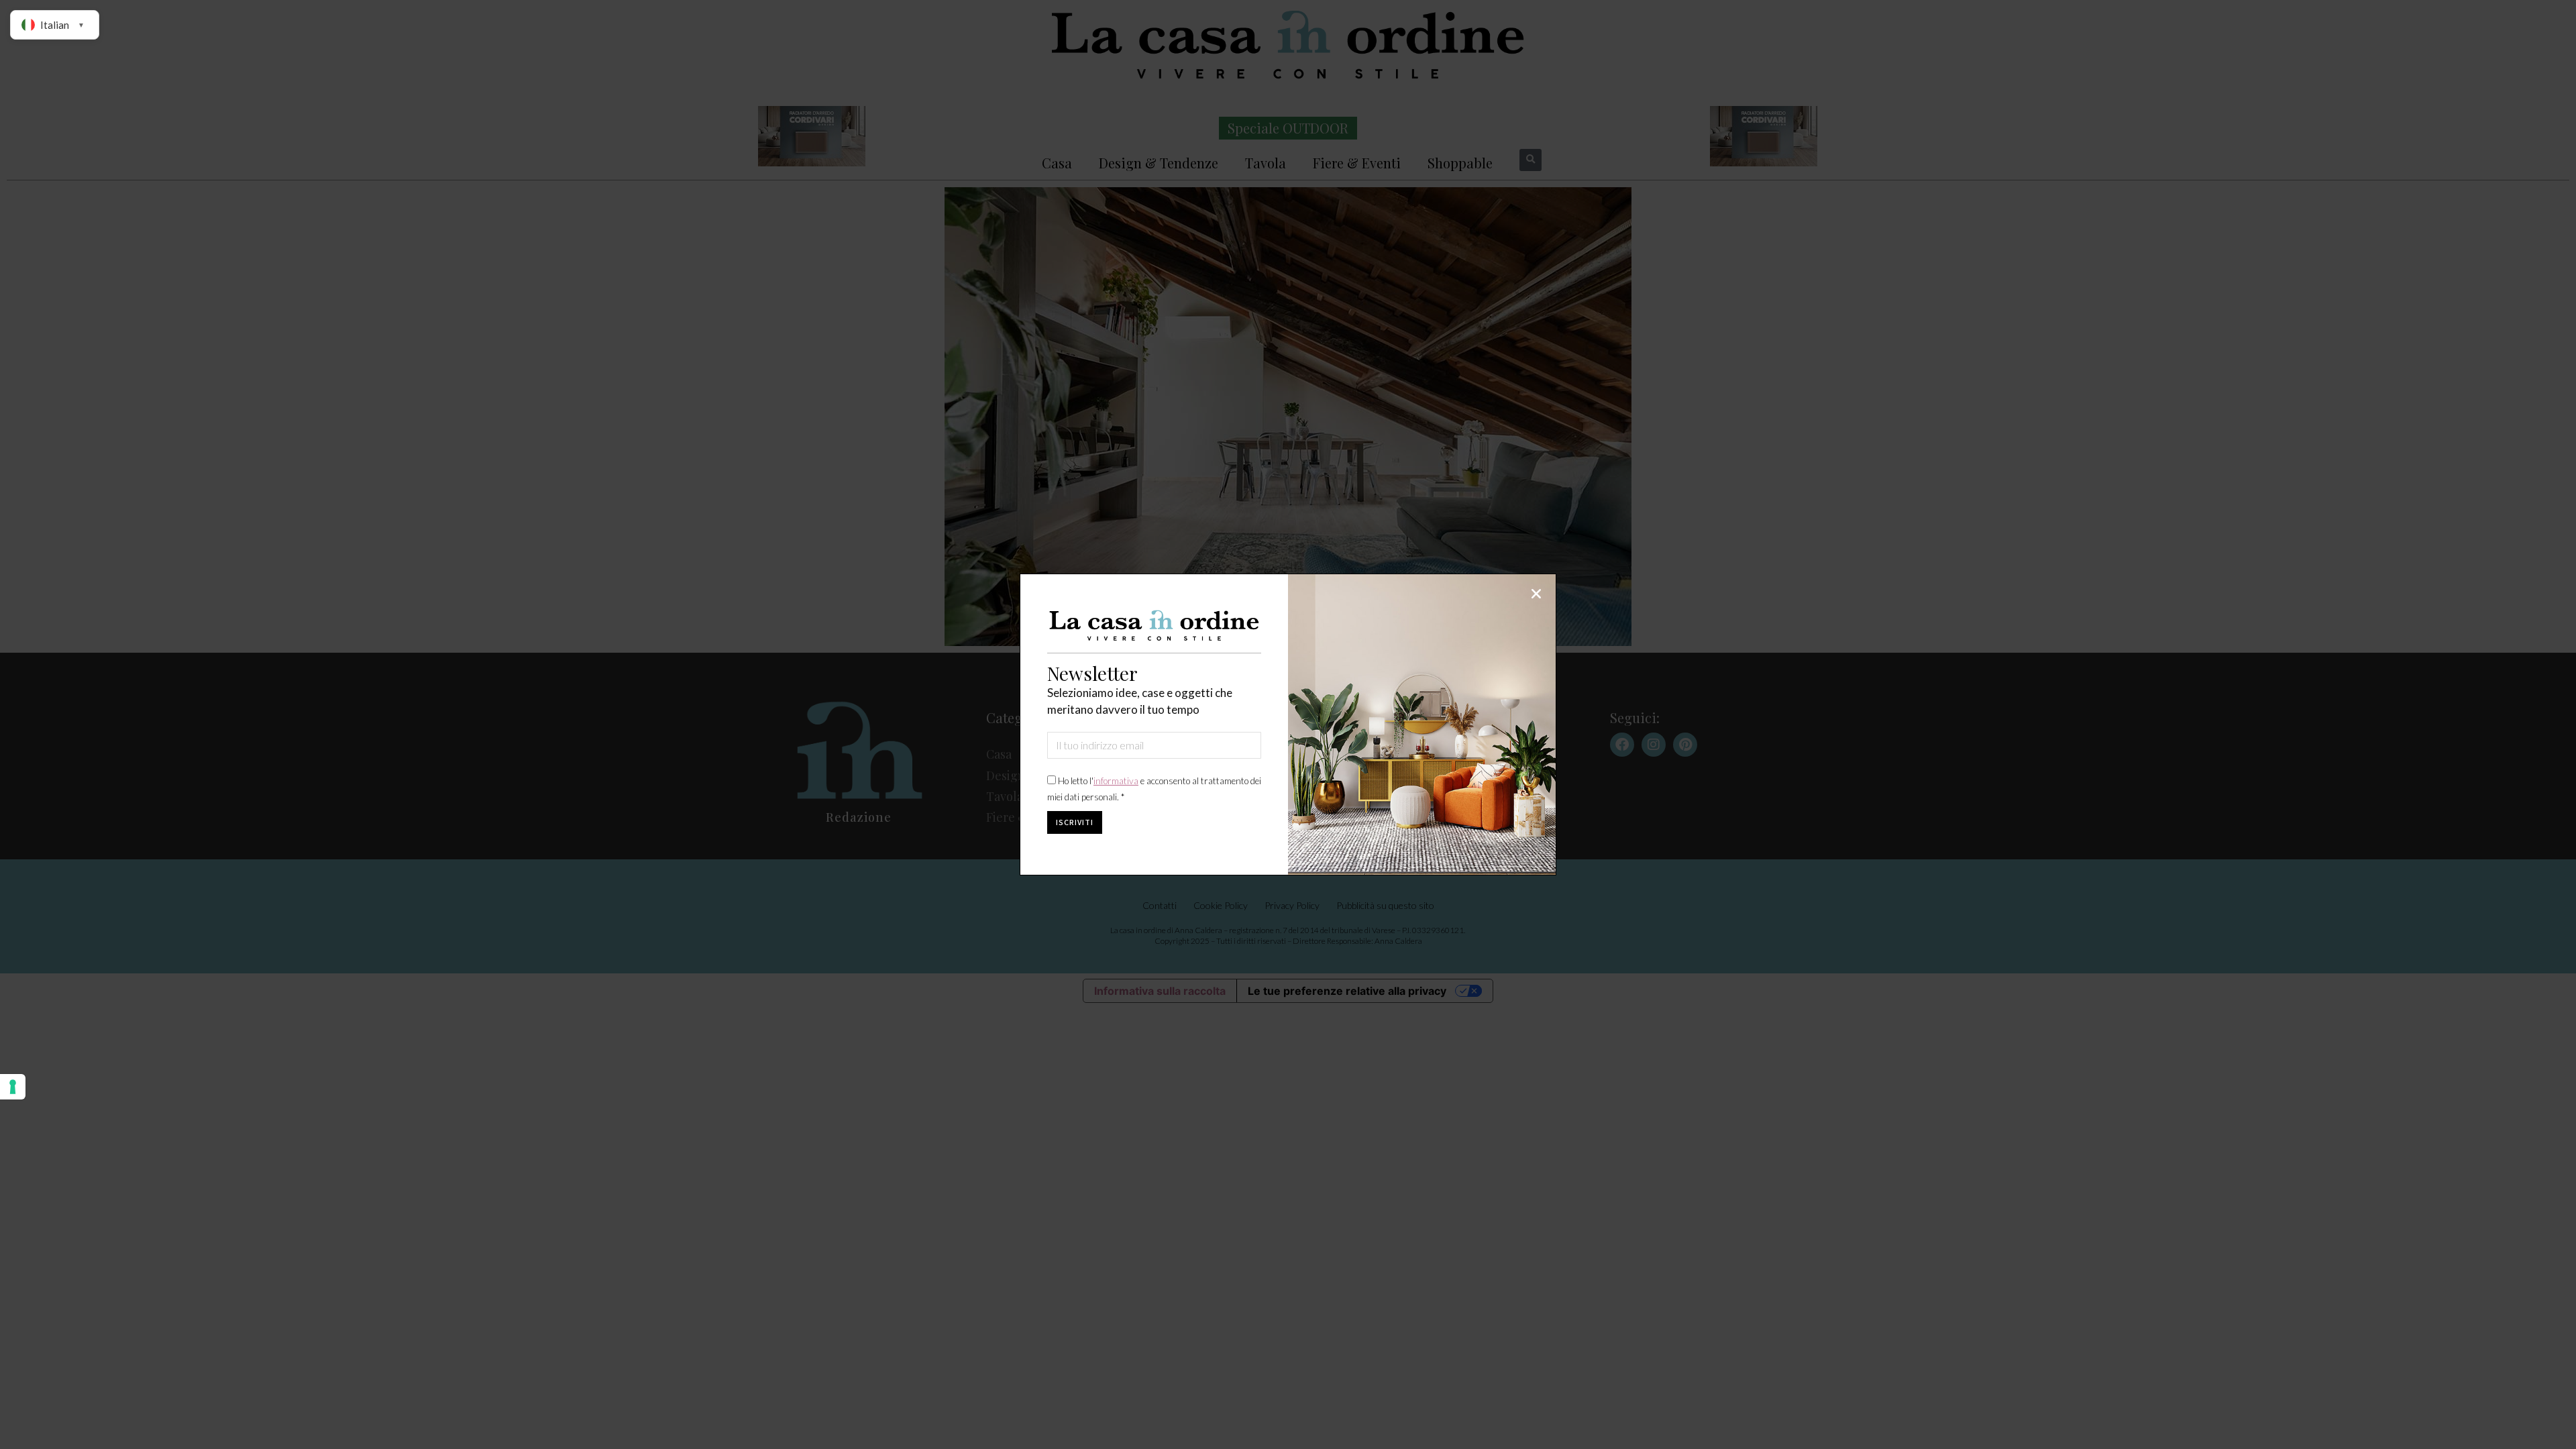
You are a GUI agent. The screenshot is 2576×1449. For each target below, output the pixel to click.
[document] (1288, 724)
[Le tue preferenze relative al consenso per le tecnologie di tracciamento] (13, 1087)
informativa (1116, 781)
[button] (1536, 594)
